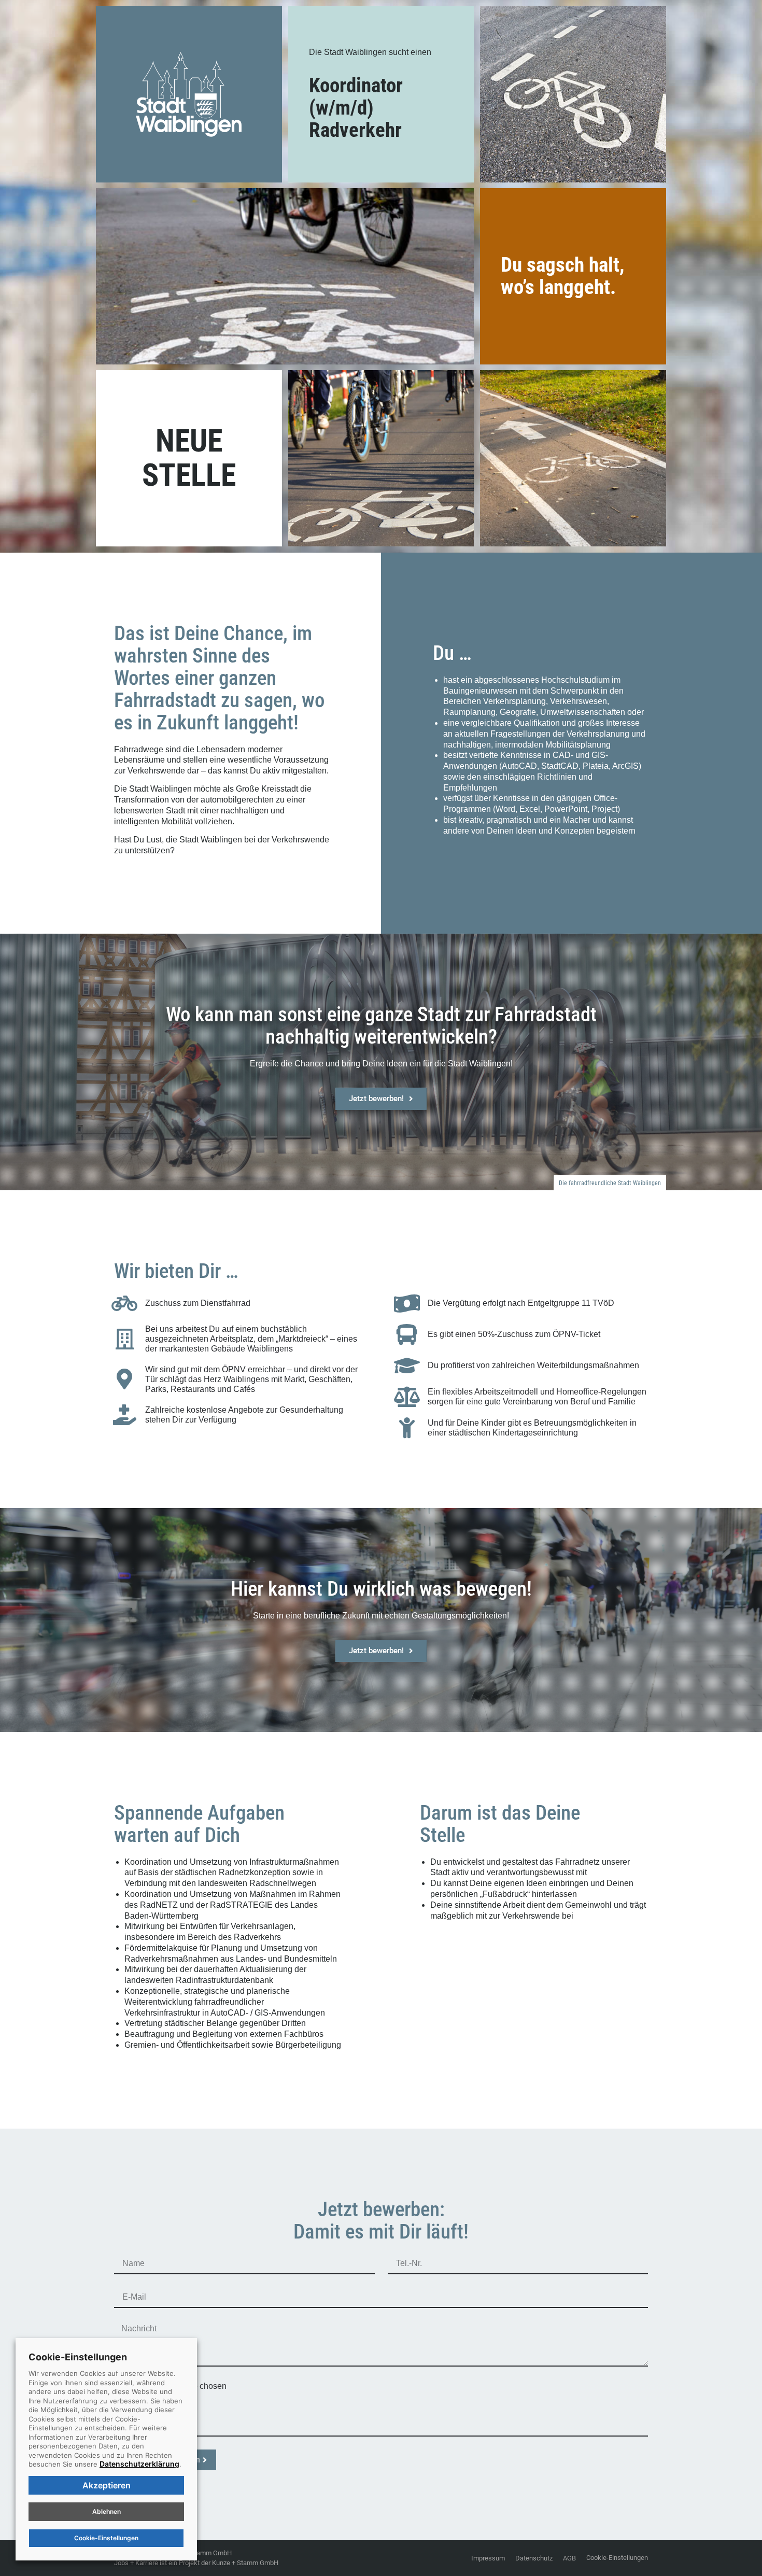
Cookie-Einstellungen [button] (617, 2558)
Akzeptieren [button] (107, 2485)
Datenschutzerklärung (139, 2464)
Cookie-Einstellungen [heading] (78, 2357)
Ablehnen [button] (107, 2511)
